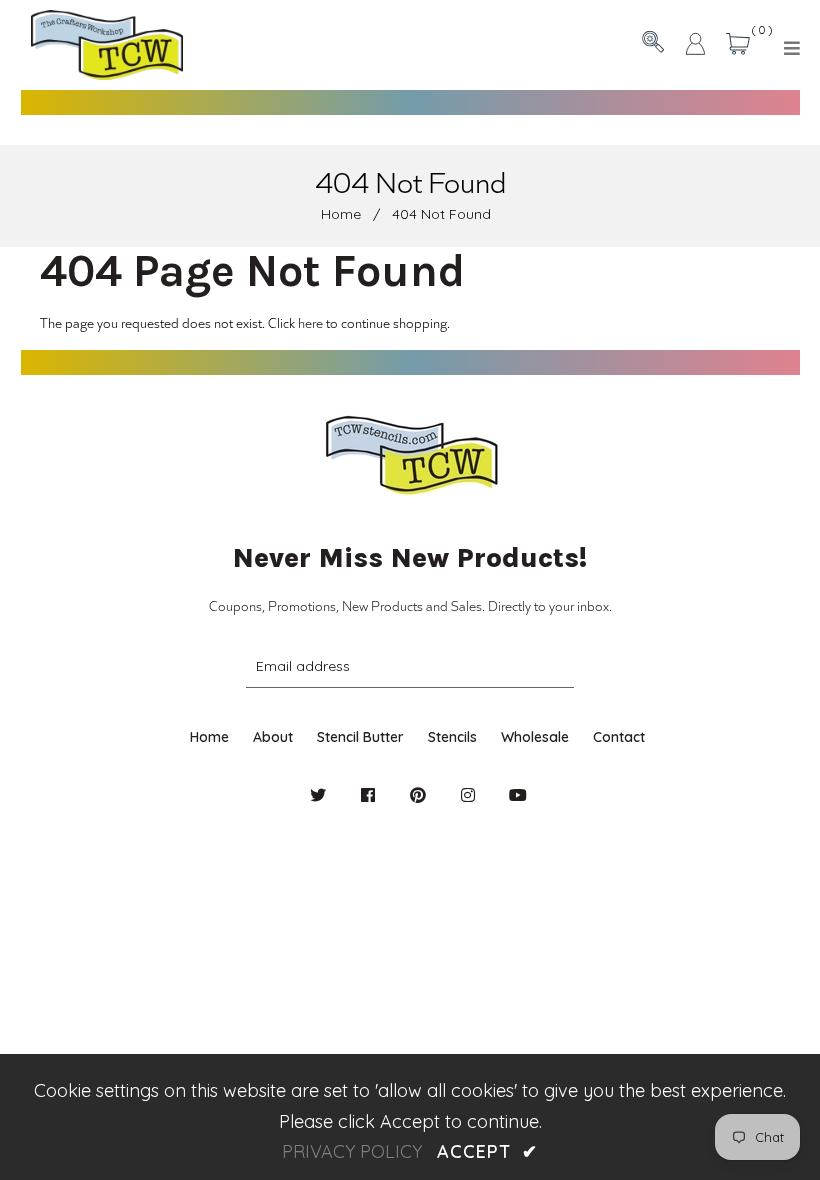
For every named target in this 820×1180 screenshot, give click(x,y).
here (310, 322)
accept (487, 1151)
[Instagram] (468, 795)
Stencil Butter (360, 737)
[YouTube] (518, 795)
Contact (619, 737)
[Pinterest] (418, 795)
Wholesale (535, 737)
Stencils (452, 737)
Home (341, 214)
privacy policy (352, 1151)
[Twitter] (318, 795)
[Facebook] (368, 795)
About (273, 737)
